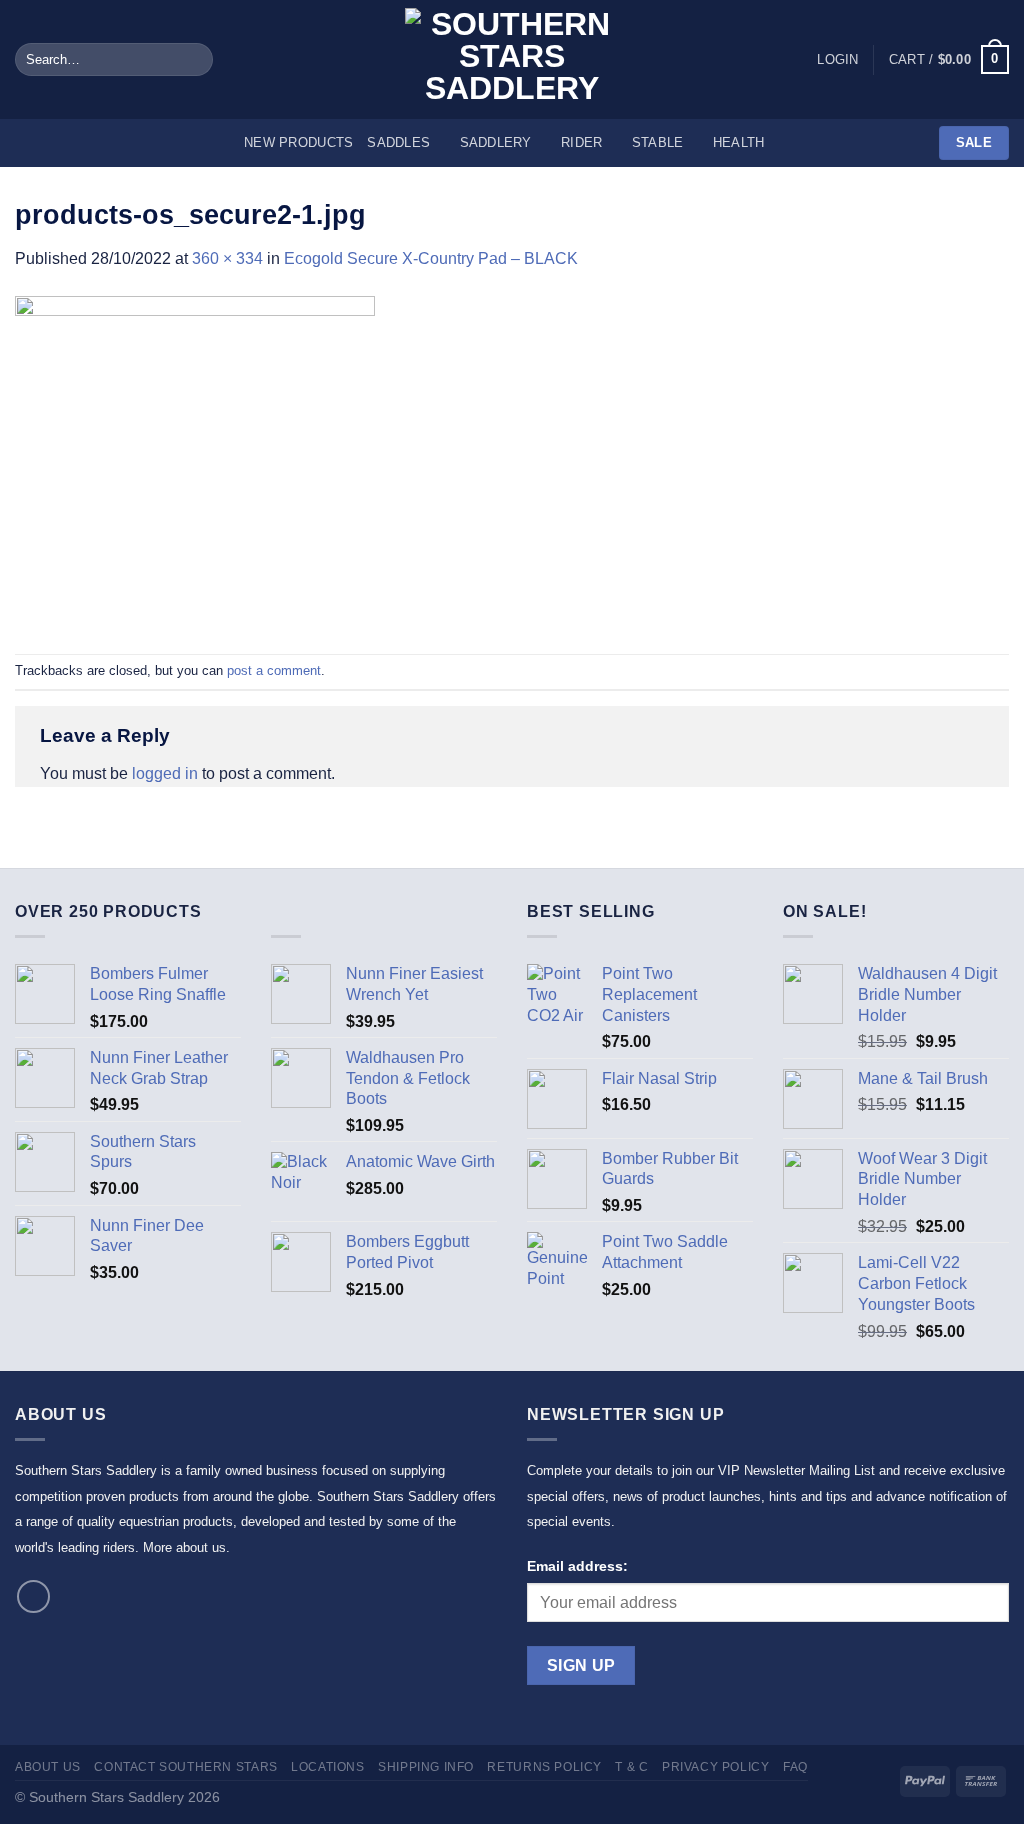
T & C (631, 1767)
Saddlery (496, 142)
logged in (165, 773)
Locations (328, 1767)
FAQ (795, 1767)
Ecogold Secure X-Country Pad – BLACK (431, 258)
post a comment (274, 670)
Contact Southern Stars (185, 1767)
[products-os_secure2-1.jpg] (195, 461)
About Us (48, 1767)
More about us (184, 1547)
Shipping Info (426, 1767)
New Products (298, 142)
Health (739, 142)
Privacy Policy (716, 1767)
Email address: (577, 1566)
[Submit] (193, 60)
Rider (581, 142)
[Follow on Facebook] (33, 1596)
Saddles (398, 142)
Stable (658, 142)
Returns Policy (544, 1767)
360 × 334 (227, 258)
